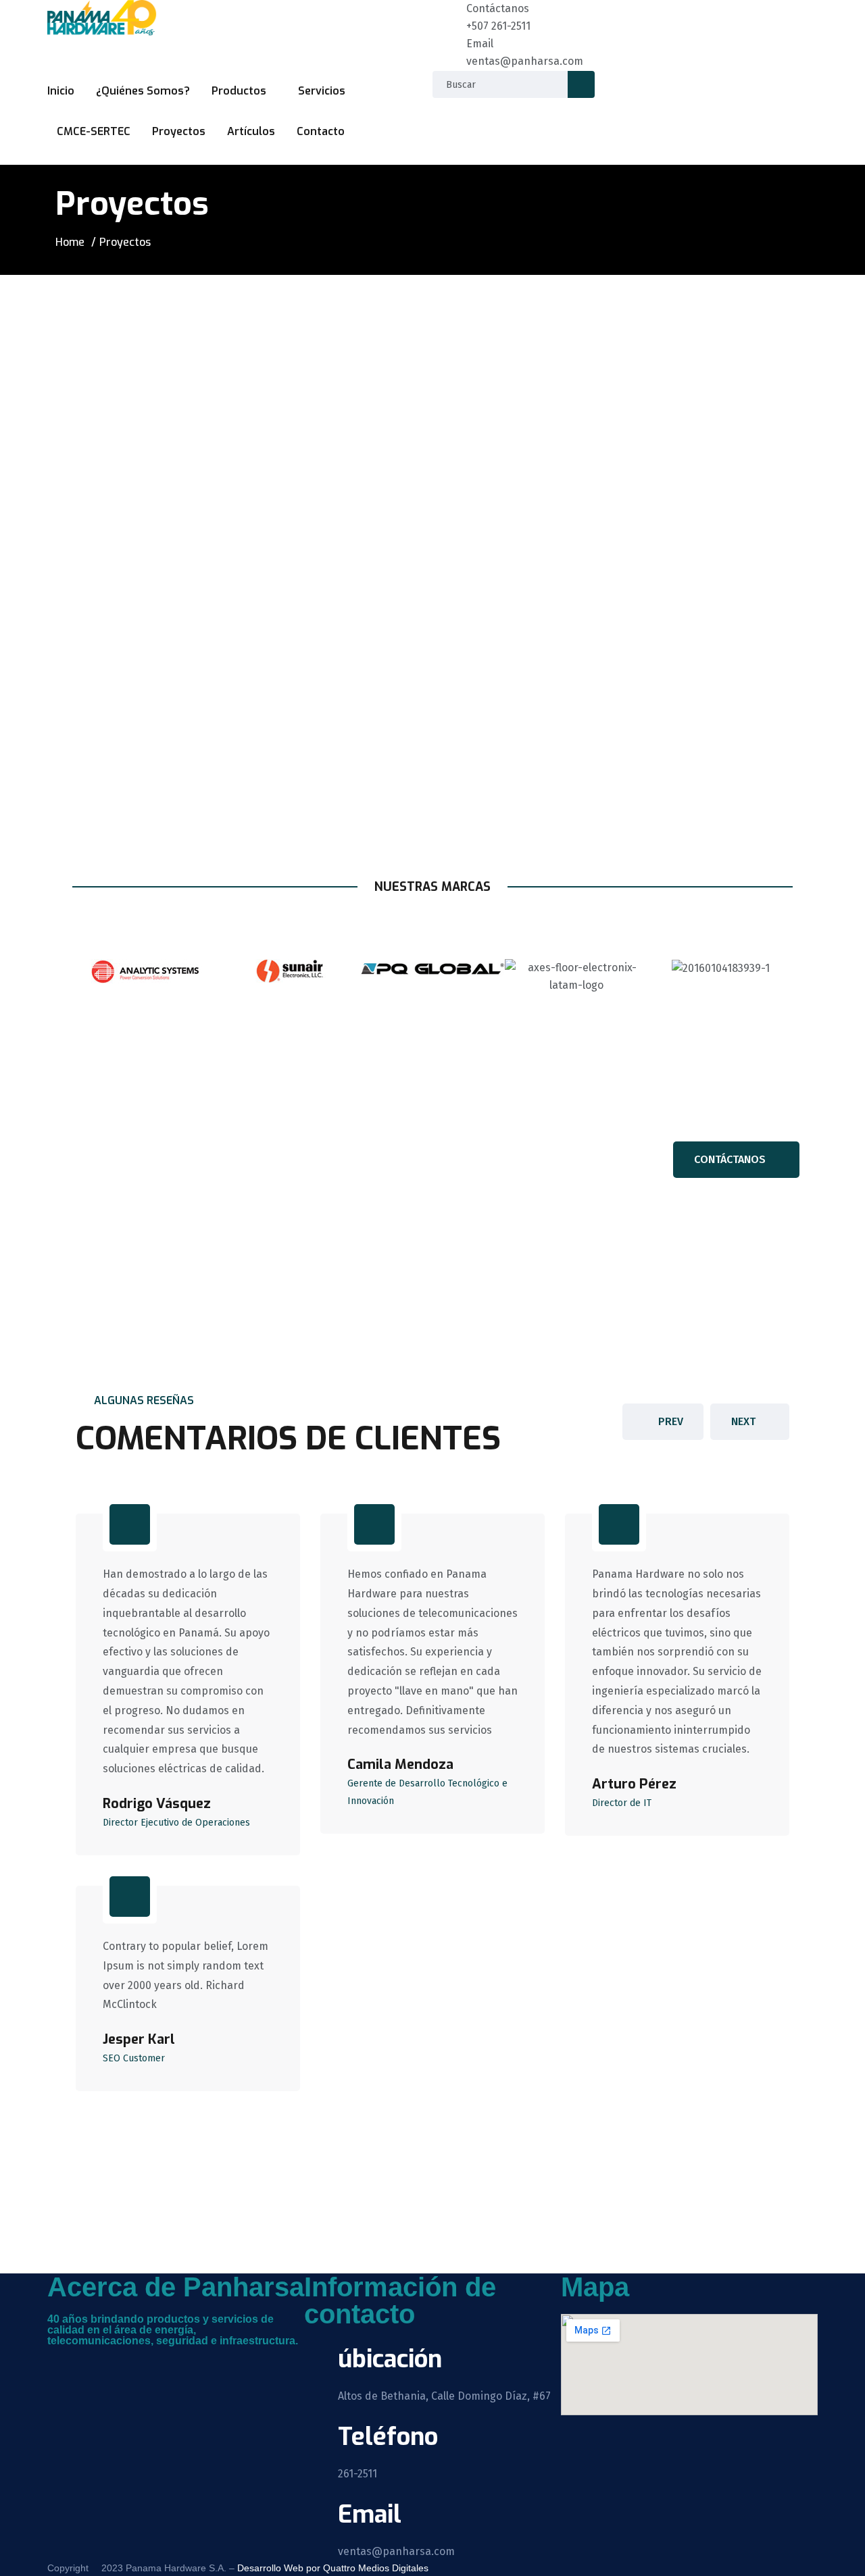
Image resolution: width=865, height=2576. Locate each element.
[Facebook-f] (64, 2363)
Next (743, 1421)
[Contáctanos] (449, 17)
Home (70, 242)
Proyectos (179, 131)
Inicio (61, 91)
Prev (671, 1421)
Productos (239, 91)
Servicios (322, 91)
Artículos (251, 131)
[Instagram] (137, 2363)
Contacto (321, 131)
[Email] (449, 52)
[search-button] (581, 84)
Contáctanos (498, 8)
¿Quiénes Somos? (143, 91)
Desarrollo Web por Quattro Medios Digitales (331, 2568)
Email (480, 44)
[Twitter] (101, 2363)
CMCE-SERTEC (94, 131)
